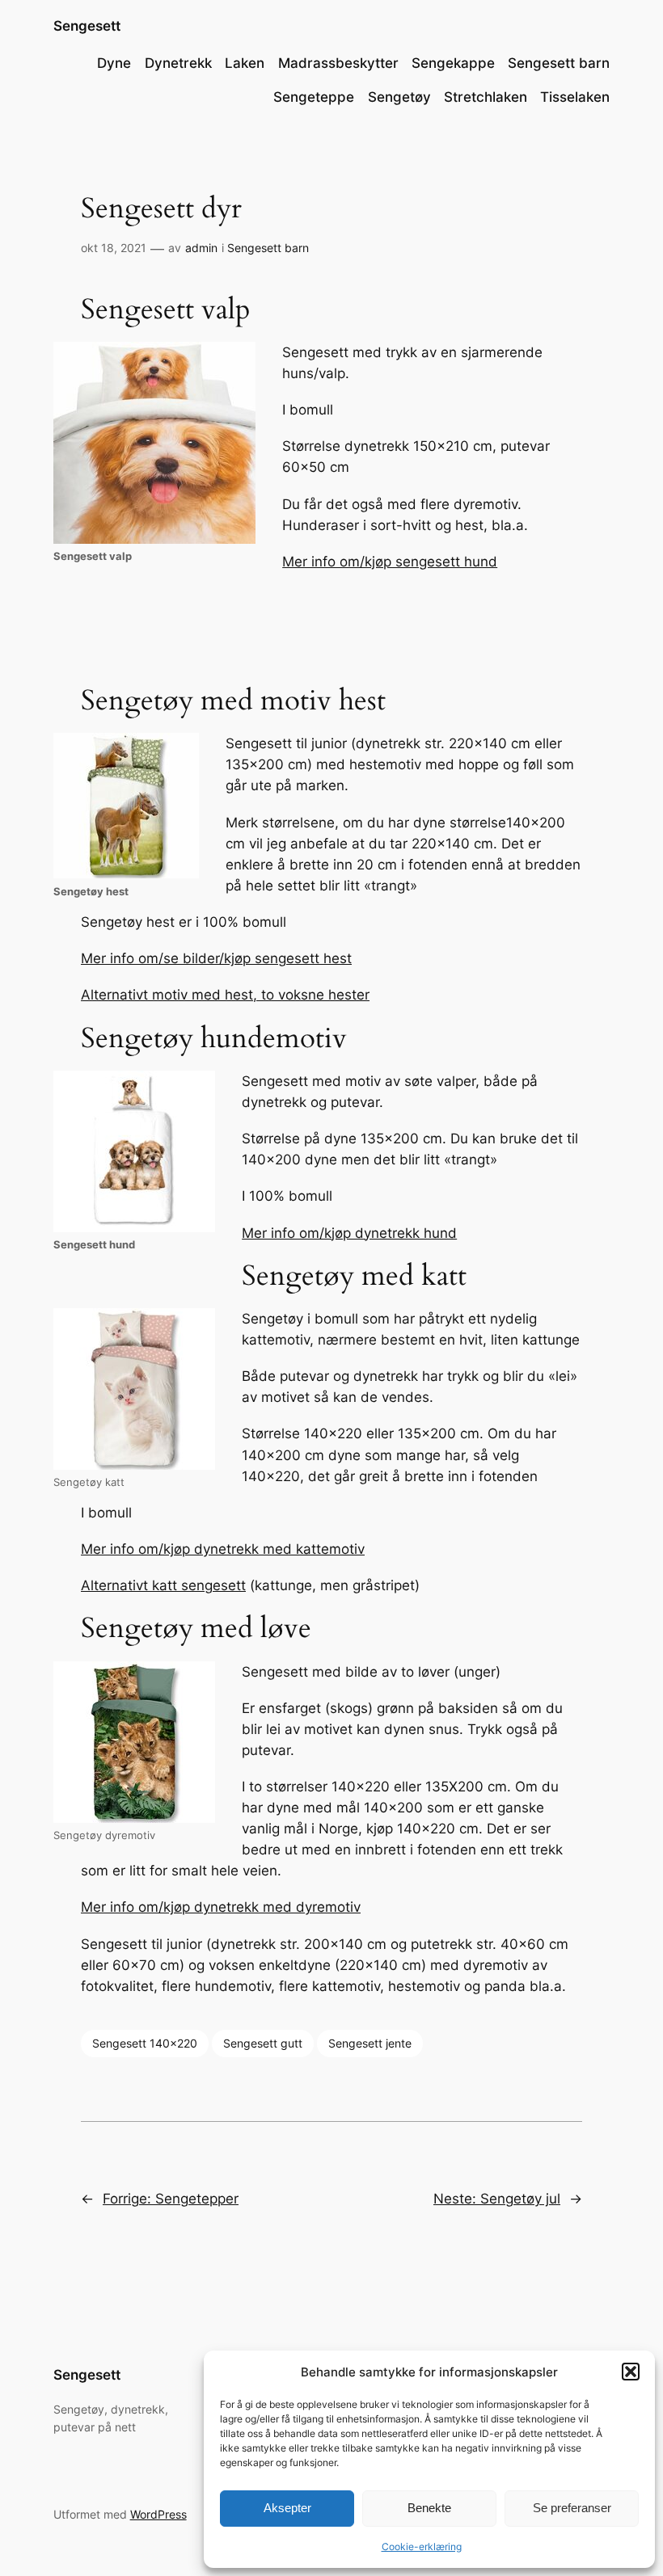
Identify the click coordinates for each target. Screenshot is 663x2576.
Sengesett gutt (263, 2043)
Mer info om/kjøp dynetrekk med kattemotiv (223, 1549)
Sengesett (87, 26)
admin (201, 248)
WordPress (158, 2514)
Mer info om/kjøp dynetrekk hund (349, 1233)
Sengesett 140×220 (145, 2043)
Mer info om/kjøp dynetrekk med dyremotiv (221, 1907)
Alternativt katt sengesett (163, 1585)
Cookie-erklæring (422, 2547)
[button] (631, 2372)
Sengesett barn (268, 248)
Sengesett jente (370, 2043)
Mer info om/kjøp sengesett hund (390, 562)
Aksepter (287, 2508)
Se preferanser (572, 2508)
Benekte (429, 2508)
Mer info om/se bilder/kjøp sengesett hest (216, 958)
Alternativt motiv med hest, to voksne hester (225, 995)
